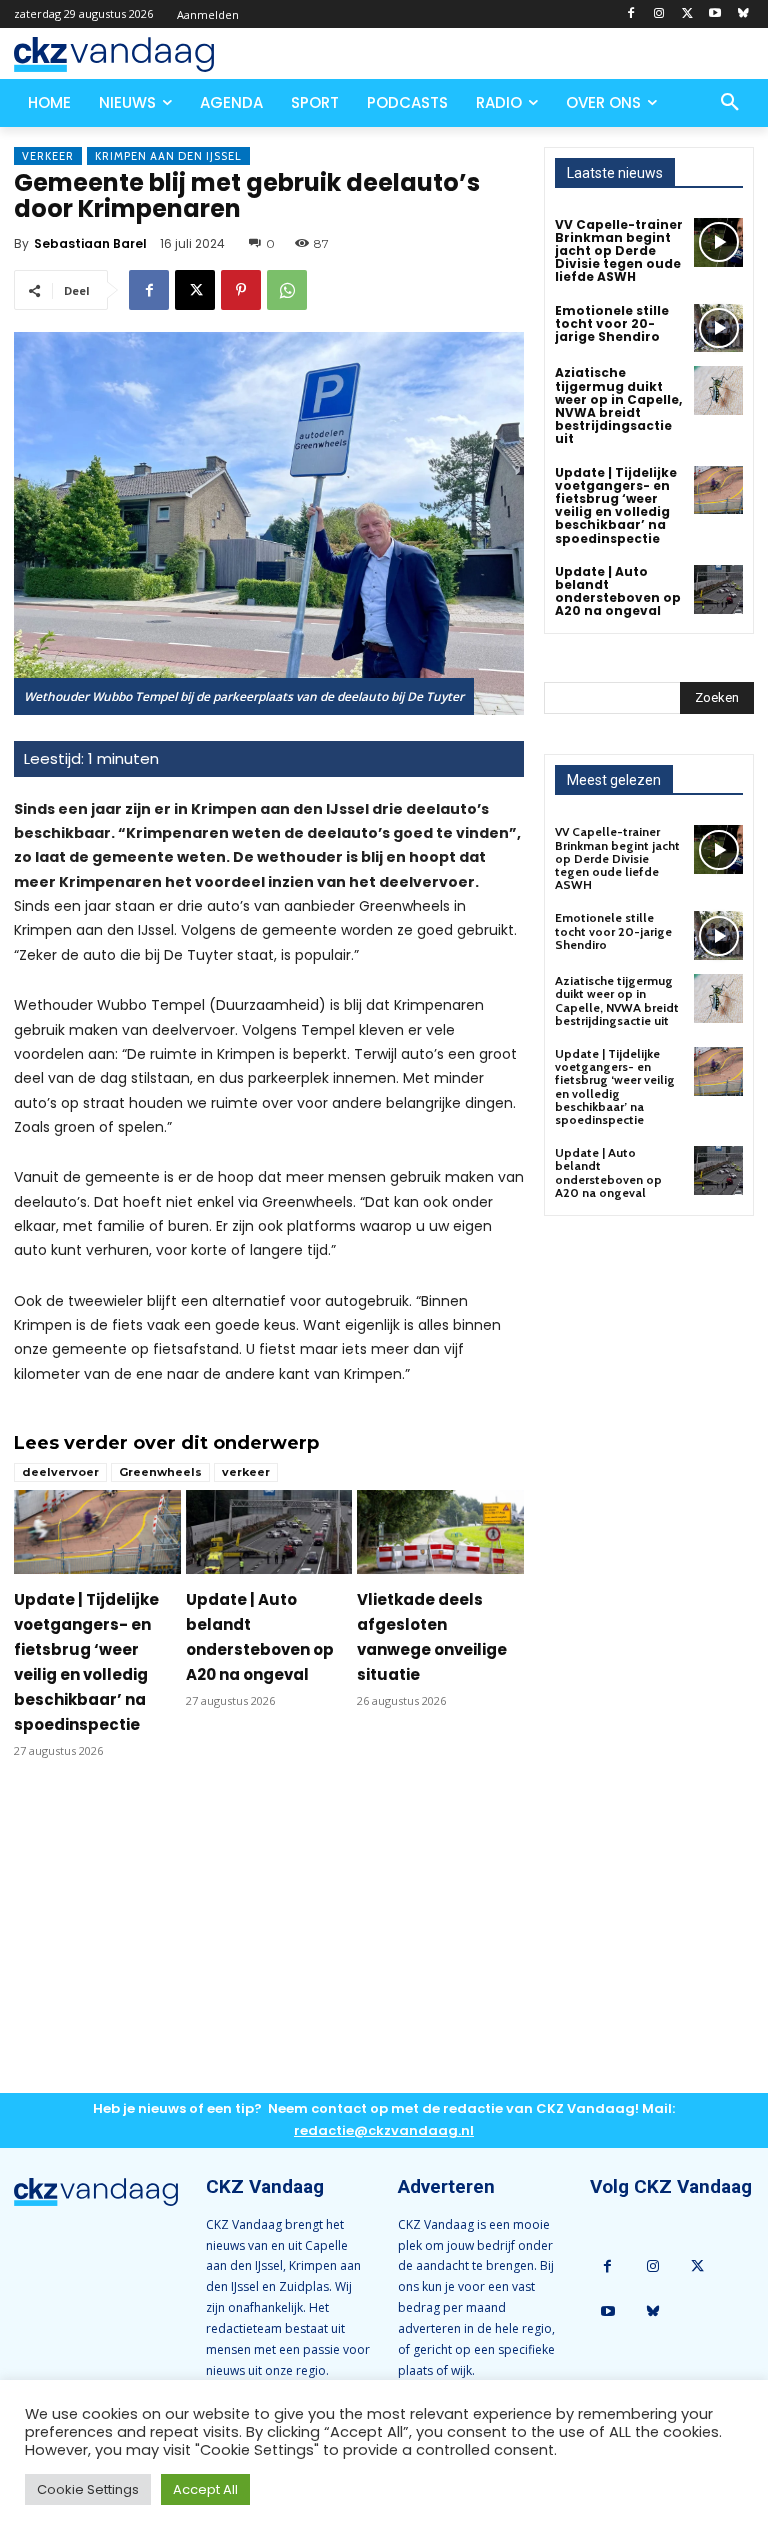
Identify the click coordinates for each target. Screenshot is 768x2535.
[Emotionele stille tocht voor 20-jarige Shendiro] (718, 328)
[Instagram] (659, 14)
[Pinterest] (241, 290)
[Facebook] (631, 14)
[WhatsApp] (287, 290)
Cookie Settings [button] (88, 2489)
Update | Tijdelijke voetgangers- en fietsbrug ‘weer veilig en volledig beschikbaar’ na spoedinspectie (616, 505)
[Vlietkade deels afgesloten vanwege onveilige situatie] (440, 1531)
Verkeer (48, 156)
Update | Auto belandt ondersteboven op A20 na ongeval (618, 591)
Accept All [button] (205, 2489)
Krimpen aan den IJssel (168, 156)
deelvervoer (60, 1472)
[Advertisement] (269, 1942)
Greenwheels (160, 1472)
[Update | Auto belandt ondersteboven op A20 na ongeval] (269, 1531)
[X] (687, 14)
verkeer (246, 1472)
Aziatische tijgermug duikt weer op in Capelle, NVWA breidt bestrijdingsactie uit (618, 405)
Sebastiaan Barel (90, 243)
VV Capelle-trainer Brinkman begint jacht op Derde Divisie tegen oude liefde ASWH (619, 251)
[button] (730, 103)
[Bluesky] (742, 14)
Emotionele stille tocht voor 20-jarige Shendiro (612, 323)
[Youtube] (714, 14)
